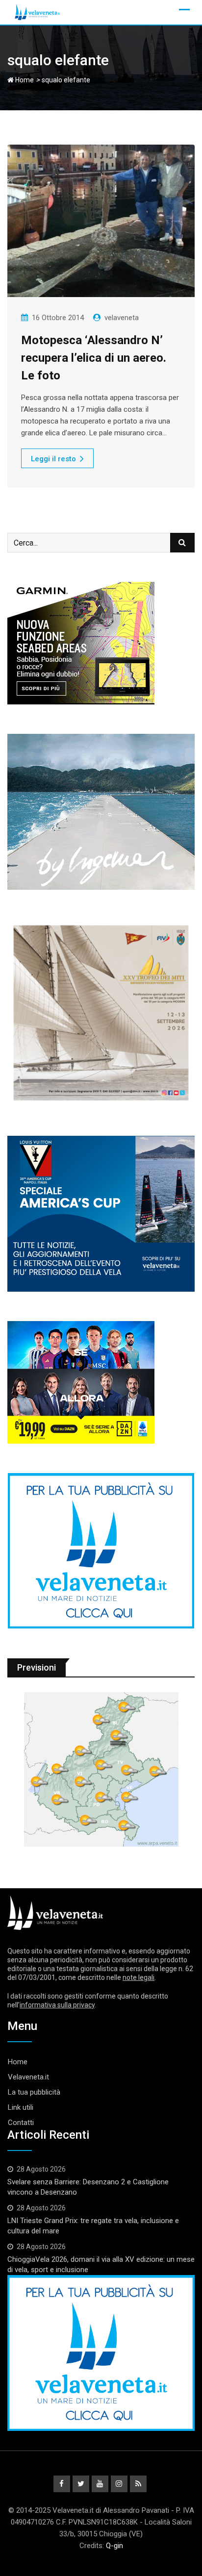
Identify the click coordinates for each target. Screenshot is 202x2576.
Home (24, 80)
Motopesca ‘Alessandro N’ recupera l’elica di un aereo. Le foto (94, 358)
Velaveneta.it (28, 2077)
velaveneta (122, 318)
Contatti (21, 2123)
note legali (139, 1977)
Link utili (21, 2107)
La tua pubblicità (34, 2092)
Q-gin (114, 2546)
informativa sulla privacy (57, 2005)
